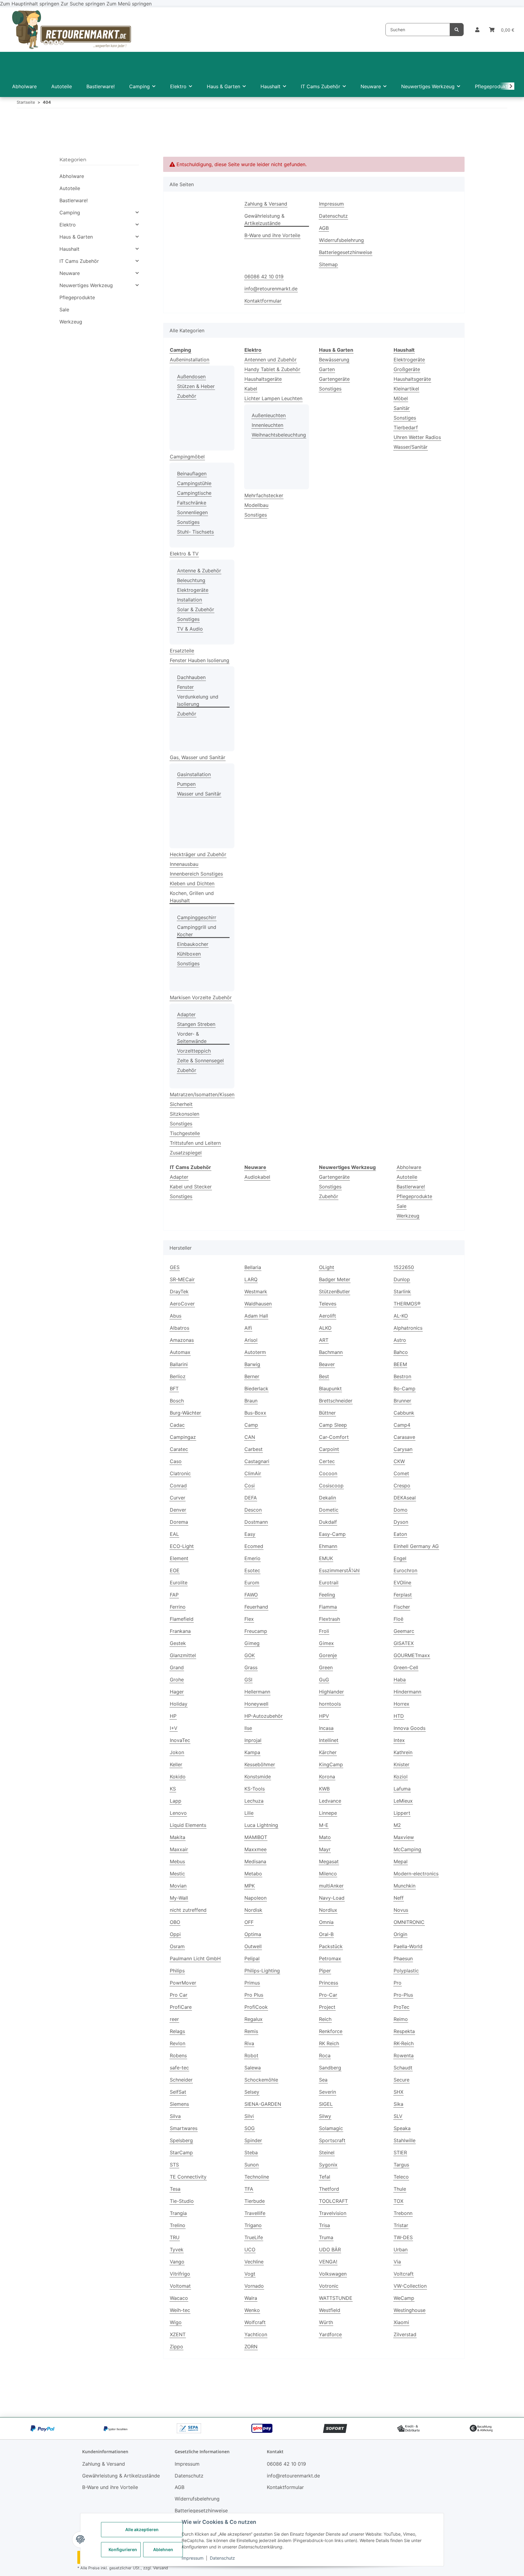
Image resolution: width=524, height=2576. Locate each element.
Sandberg (330, 2068)
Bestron (402, 1376)
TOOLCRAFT (333, 2201)
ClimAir (253, 1473)
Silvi (249, 2116)
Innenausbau (184, 864)
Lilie (249, 1813)
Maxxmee (255, 1849)
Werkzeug (408, 1216)
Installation (190, 600)
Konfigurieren (123, 2549)
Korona (327, 1777)
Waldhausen (258, 1304)
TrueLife (254, 2237)
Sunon (252, 2165)
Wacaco (179, 2298)
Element (179, 1558)
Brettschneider (336, 1401)
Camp (251, 1425)
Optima (253, 1934)
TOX (398, 2201)
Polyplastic (406, 1971)
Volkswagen (333, 2274)
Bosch (177, 1401)
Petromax (330, 1958)
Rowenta (404, 2055)
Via (397, 2262)
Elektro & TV (184, 554)
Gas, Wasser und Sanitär (198, 757)
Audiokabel (257, 1177)
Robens (178, 2055)
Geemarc (404, 1631)
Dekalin (327, 1498)
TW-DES (403, 2237)
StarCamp (181, 2152)
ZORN (251, 2347)
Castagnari (257, 1461)
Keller (176, 1764)
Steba (251, 2152)
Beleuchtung (191, 580)
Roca (325, 2055)
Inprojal (253, 1740)
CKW (399, 1461)
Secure (401, 2080)
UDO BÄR (330, 2249)
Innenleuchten (267, 425)
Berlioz (178, 1376)
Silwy (325, 2116)
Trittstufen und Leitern (195, 1143)
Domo (401, 1510)
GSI (248, 1680)
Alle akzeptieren (142, 2529)
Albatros (180, 1328)
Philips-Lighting (262, 1971)
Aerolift (327, 1316)
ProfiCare (181, 2007)
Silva (175, 2116)
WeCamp (404, 2298)
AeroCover (182, 1304)
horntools (330, 1704)
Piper (325, 1971)
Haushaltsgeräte (263, 379)
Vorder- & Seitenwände (192, 1037)
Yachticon (256, 2334)
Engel (400, 1558)
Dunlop (402, 1279)
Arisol (251, 1340)
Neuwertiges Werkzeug (86, 285)
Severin (327, 2092)
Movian (178, 1886)
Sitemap (328, 264)
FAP (174, 1595)
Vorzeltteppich (194, 1051)
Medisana (255, 1861)
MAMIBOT (256, 1837)
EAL (174, 1534)
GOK (250, 1655)
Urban (401, 2249)
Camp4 (402, 1425)
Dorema (179, 1522)
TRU (175, 2237)
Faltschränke (192, 503)
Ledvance (330, 1801)
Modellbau (256, 505)
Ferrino (178, 1607)
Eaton (400, 1534)
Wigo (176, 2322)
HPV (324, 1716)
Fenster (185, 687)
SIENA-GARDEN (263, 2104)
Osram (177, 1946)
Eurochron (405, 1570)
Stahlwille (405, 2140)
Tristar (401, 2225)
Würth (326, 2322)
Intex (399, 1740)
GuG (324, 1680)
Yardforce (330, 2334)
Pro (398, 1983)
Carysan (403, 1449)
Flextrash (329, 1619)
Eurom (252, 1583)
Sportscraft (332, 2140)
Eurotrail (329, 1583)
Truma (326, 2237)
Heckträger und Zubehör (198, 854)
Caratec (179, 1449)
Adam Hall (256, 1316)
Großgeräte (407, 369)
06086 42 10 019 (264, 276)
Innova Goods (410, 1728)
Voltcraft (404, 2274)
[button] (477, 30)
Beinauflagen (192, 474)
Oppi (175, 1934)
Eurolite (179, 1583)
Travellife (255, 2213)
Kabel (251, 389)
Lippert (402, 1813)
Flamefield (182, 1619)
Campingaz (183, 1437)
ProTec (401, 2007)
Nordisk (253, 1910)
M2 (397, 1825)
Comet (401, 1473)
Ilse (248, 1728)
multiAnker (331, 1886)
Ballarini (179, 1364)
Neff (399, 1898)
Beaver (327, 1364)
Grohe (177, 1680)
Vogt (250, 2274)
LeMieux (403, 1801)
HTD (399, 1716)
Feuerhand (256, 1607)
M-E (324, 1825)
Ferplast (403, 1595)
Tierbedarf (406, 427)
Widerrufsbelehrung (341, 240)
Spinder (253, 2140)
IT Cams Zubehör (79, 261)
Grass (251, 1667)
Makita (178, 1837)
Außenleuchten (269, 415)
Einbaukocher (193, 944)
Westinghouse (410, 2310)
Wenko (252, 2310)
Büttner (327, 1413)
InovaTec (180, 1740)
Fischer (402, 1607)
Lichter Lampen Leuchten (273, 398)
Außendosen (191, 377)
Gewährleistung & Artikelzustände (264, 219)
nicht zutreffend (188, 1910)
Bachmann (331, 1352)
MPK (250, 1886)
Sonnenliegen (192, 512)
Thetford (329, 2189)
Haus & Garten (76, 237)
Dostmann (256, 1522)
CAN (250, 1437)
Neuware (70, 273)
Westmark (256, 1291)
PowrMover (183, 1983)
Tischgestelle (185, 1133)
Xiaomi (401, 2322)
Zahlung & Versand (266, 204)
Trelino (178, 2225)
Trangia (178, 2213)
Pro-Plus (403, 1995)
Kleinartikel (406, 389)
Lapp (176, 1801)
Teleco (401, 2177)
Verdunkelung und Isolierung (198, 700)
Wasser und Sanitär (199, 794)
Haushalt (69, 249)
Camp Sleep (333, 1425)
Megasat (329, 1861)
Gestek (178, 1643)
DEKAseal (405, 1498)
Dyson (401, 1522)
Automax (180, 1352)
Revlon (178, 2043)
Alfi (248, 1328)
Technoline (257, 2177)
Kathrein (403, 1752)
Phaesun (403, 1958)
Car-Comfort (334, 1437)
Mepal (401, 1861)
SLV (398, 2116)
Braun (251, 1401)
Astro (400, 1340)
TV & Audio (190, 629)
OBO (175, 1922)
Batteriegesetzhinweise (346, 252)
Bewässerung (334, 360)
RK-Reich (404, 2043)
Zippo (176, 2347)
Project (327, 2007)
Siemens (179, 2104)
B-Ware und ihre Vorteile (272, 235)
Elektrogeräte (193, 590)
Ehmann (328, 1546)
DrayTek (179, 1291)
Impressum (193, 2558)
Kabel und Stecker (191, 1187)
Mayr (325, 1849)
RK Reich (329, 2043)
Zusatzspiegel (186, 1153)
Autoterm (255, 1352)
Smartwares (184, 2128)
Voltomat (180, 2286)
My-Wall (179, 1898)
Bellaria (253, 1267)
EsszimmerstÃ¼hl (339, 1570)
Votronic (329, 2286)
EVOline (402, 1583)
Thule (400, 2189)
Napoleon (255, 1898)
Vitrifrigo (180, 2274)
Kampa (252, 1752)
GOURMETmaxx (412, 1655)
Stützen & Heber (196, 386)
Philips (177, 1971)
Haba (400, 1680)
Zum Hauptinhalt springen (30, 4)
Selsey (252, 2092)
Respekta (404, 2031)
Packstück (331, 1946)
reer (174, 2019)
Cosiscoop (331, 1486)
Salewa (253, 2068)
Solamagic (331, 2128)
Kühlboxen (189, 954)
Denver (178, 1510)
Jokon (177, 1752)
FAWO (251, 1595)
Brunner (402, 1401)
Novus (401, 1910)
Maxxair (179, 1849)
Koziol (401, 1777)
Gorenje (328, 1655)
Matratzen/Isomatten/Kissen (202, 1094)
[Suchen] (457, 30)
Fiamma (328, 1607)
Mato (325, 1837)
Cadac (177, 1425)
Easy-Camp (332, 1534)
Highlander (331, 1692)
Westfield (330, 2310)
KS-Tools (255, 1789)
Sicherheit (181, 1104)
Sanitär (402, 408)
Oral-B (326, 1934)
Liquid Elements (188, 1825)
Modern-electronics (416, 1874)
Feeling (327, 1595)
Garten (327, 369)
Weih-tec (180, 2310)
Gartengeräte (334, 379)
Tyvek (177, 2249)
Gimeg (252, 1643)
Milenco (328, 1874)
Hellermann (257, 1692)
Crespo (402, 1486)
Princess (329, 1983)
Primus (252, 1983)
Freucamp (256, 1631)
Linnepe (328, 1813)
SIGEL (326, 2104)
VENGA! (328, 2262)
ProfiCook (256, 2007)
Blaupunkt (330, 1388)
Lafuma (402, 1789)
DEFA (251, 1498)
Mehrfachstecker (264, 495)
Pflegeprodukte (414, 1196)
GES (175, 1267)
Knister (401, 1764)
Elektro (68, 225)
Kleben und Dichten (192, 883)
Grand (177, 1667)
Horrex (401, 1704)
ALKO (325, 1328)
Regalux (254, 2019)
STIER (400, 2152)
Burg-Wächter (185, 1413)
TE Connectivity (188, 2177)
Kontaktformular (263, 301)
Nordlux (328, 1910)
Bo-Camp (405, 1388)
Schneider (181, 2080)
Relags (177, 2031)
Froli (324, 1631)
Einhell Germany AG (416, 1546)
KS (173, 1789)
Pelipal (252, 1958)
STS (174, 2165)
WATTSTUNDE (336, 2298)
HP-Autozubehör (264, 1716)
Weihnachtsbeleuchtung (279, 435)
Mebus (177, 1861)
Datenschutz (222, 2558)
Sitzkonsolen (185, 1114)
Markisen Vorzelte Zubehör (201, 997)
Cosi (250, 1486)
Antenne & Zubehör (199, 571)
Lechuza (254, 1801)
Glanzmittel (183, 1655)
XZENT (178, 2334)
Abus (176, 1316)
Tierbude (255, 2201)
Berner (252, 1376)
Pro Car (179, 1995)
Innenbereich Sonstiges (196, 874)
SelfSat (178, 2092)
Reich (325, 2019)
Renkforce (331, 2031)
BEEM (400, 1364)
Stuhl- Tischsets (195, 532)
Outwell (253, 1946)
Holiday (179, 1704)
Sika (398, 2104)
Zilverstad (405, 2334)
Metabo (253, 1874)
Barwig (252, 1364)
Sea (323, 2080)
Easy (250, 1534)
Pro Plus (254, 1995)
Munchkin (405, 1886)
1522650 (404, 1267)
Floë (398, 1619)
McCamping (407, 1849)
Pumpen (186, 784)
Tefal (325, 2177)
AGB (324, 228)
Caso (176, 1461)
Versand (161, 2568)
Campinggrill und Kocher (197, 931)
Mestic (177, 1874)
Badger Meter (335, 1279)
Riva (249, 2043)
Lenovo (178, 1813)
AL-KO (401, 1316)
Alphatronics (408, 1328)
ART (324, 1340)
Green (326, 1667)
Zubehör (187, 396)
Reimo (401, 2019)
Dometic (329, 1510)
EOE (175, 1570)
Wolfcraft (255, 2322)
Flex (249, 1619)
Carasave (404, 1437)
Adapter (186, 1014)
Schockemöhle (261, 2080)
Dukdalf (328, 1522)
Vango (177, 2262)
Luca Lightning (261, 1825)
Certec (327, 1461)
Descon (253, 1510)
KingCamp (331, 1764)
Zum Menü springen (129, 4)
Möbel (401, 398)
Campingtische (194, 493)
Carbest (254, 1449)
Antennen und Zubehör (270, 360)
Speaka (402, 2128)
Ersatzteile (182, 651)
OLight (327, 1267)
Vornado (254, 2286)
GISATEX (404, 1643)
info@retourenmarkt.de (271, 289)
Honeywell (256, 1704)
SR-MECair (182, 1279)
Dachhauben (191, 677)
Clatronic (180, 1473)
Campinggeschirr (197, 917)
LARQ (251, 1279)
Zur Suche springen (84, 4)
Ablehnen (163, 2549)
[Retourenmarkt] (72, 30)
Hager (177, 1692)
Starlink (402, 1291)
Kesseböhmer (260, 1764)
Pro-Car (328, 1995)
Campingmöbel (187, 457)
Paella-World (408, 1946)
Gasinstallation (194, 774)
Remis (251, 2031)
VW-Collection (410, 2286)
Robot (251, 2055)
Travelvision (333, 2213)
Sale (401, 1206)
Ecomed (254, 1546)
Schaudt (403, 2068)
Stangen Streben (196, 1024)
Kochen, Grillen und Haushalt (192, 897)
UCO (250, 2249)
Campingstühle (194, 483)
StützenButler (334, 1291)
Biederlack (256, 1388)
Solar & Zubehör (196, 609)
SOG (250, 2128)
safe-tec (179, 2068)
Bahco (401, 1352)
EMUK (326, 1558)
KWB (324, 1789)
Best (324, 1376)
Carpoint (329, 1449)
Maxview (404, 1837)
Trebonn (403, 2213)
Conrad (178, 1486)
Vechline (254, 2262)
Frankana (180, 1631)
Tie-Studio (182, 2201)
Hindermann (407, 1692)
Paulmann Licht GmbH (195, 1958)
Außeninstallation (190, 360)
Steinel (327, 2152)
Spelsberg (181, 2140)
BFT (174, 1388)
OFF (249, 1922)
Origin (400, 1934)
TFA (249, 2189)
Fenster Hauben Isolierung (200, 660)
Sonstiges (188, 522)
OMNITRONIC (409, 1922)
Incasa (326, 1728)
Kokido (178, 1777)
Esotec (252, 1570)
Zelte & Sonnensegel (200, 1060)
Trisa (324, 2225)
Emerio (252, 1558)
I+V (174, 1728)
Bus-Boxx (255, 1413)
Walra (251, 2298)
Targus (401, 2165)
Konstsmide (258, 1777)
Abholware (409, 1167)
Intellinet (329, 1740)
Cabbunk (404, 1413)
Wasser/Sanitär (411, 447)
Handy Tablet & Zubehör (272, 369)
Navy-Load (332, 1898)
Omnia (326, 1922)
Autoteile (407, 1177)
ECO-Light (182, 1546)
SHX (398, 2092)
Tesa (175, 2189)
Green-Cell (406, 1667)
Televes (328, 1304)
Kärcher (328, 1752)
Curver (178, 1498)
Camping (70, 213)
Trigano (253, 2225)
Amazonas (182, 1340)
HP (173, 1716)
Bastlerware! (411, 1187)
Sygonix (328, 2165)
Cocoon (328, 1473)
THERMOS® (407, 1304)
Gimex (326, 1643)
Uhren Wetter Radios (417, 437)
